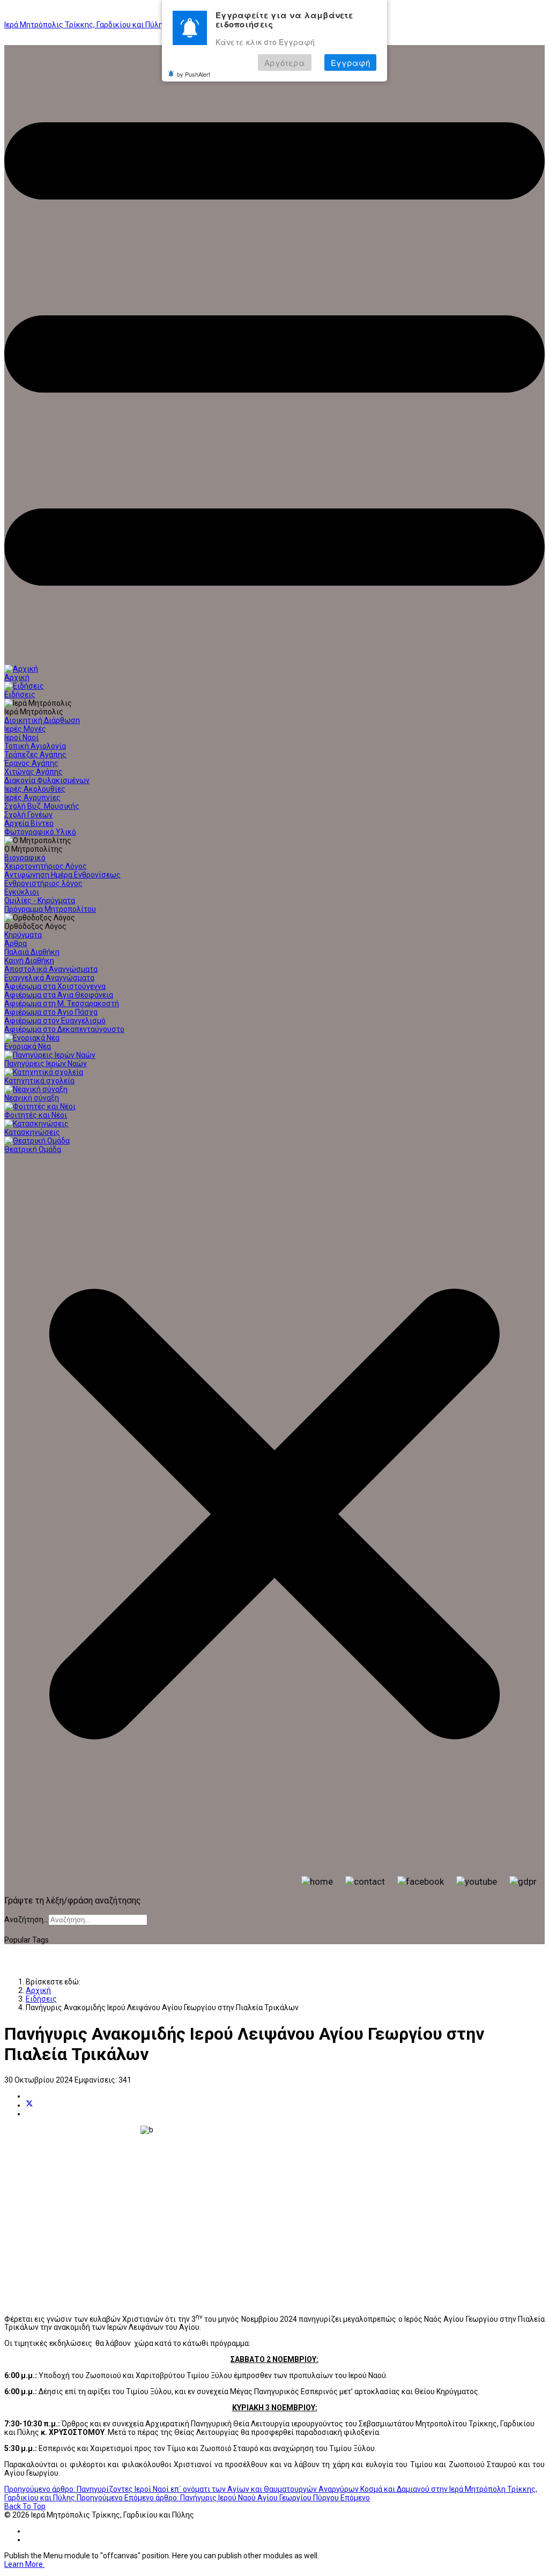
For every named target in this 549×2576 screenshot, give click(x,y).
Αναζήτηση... (26, 1920)
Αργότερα (285, 62)
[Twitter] (29, 2105)
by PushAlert (194, 74)
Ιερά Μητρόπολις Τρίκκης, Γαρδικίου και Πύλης (86, 25)
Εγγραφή (350, 62)
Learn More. (24, 2564)
